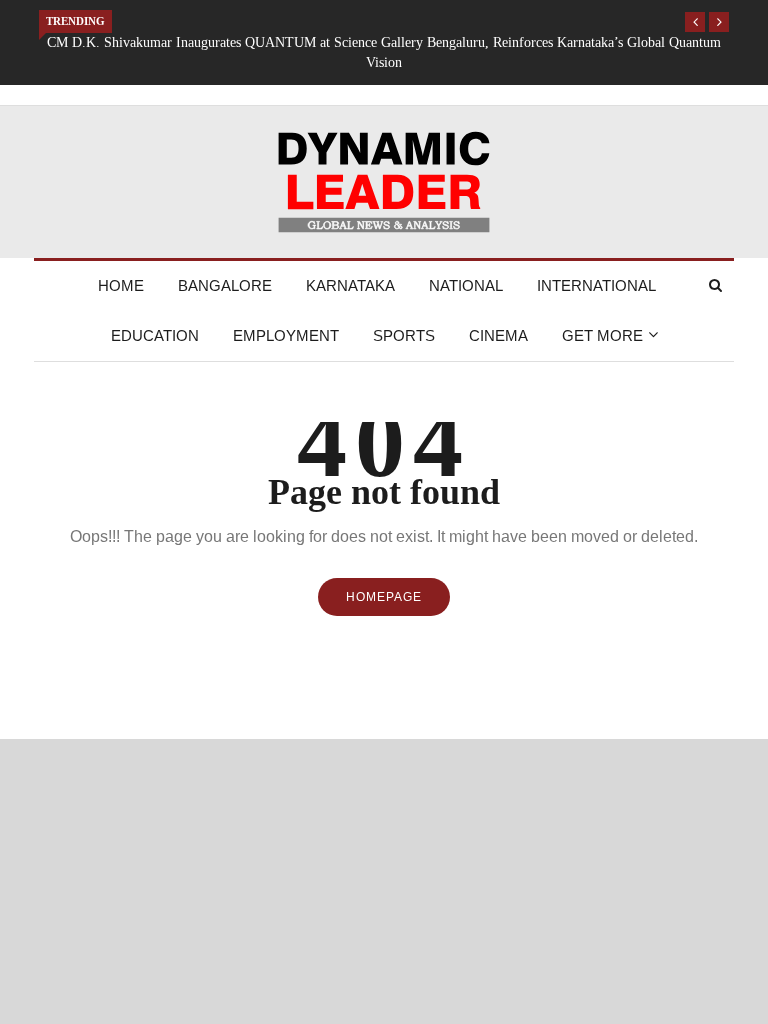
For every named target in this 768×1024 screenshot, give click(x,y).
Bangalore (225, 285)
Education (155, 335)
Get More (602, 335)
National (466, 285)
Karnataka (350, 285)
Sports (404, 335)
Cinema (498, 335)
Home (121, 285)
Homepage (384, 597)
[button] (695, 22)
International (596, 285)
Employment (286, 335)
